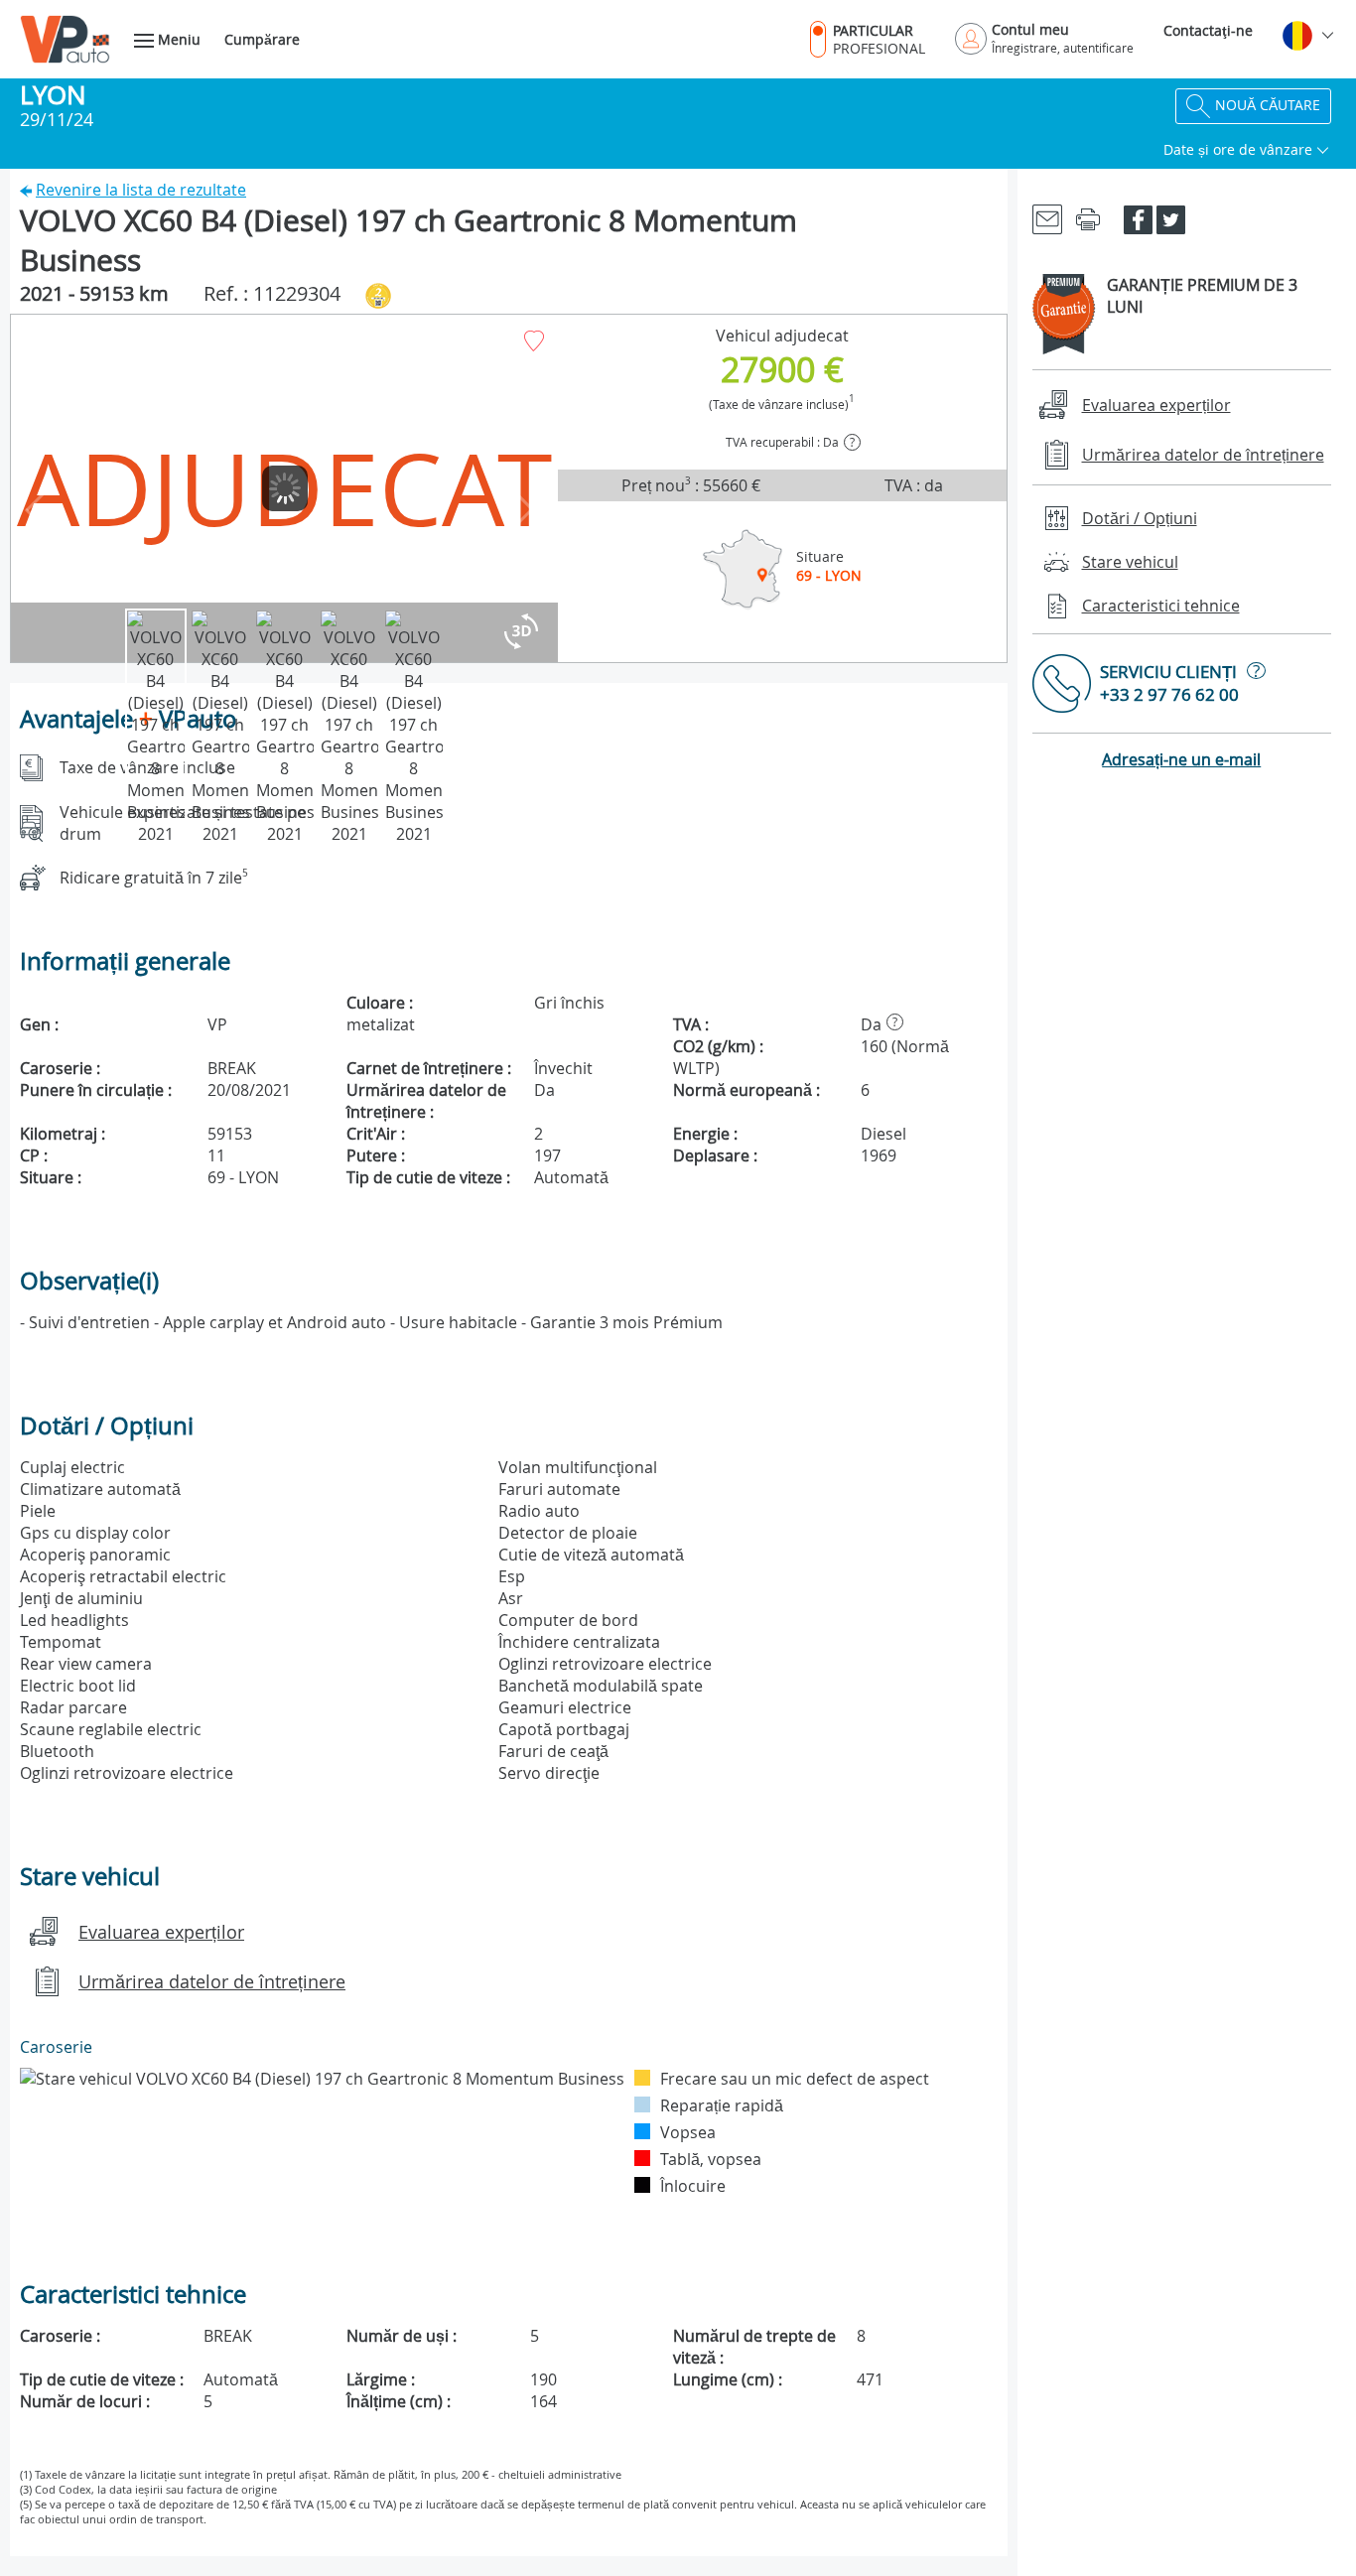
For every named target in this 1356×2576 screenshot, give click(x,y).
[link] (1047, 218)
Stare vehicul (1130, 562)
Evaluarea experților (161, 1932)
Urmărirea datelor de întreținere (212, 1981)
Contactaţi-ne (1208, 30)
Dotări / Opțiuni (1140, 518)
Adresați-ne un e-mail (1181, 759)
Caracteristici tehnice (1161, 606)
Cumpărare (262, 39)
